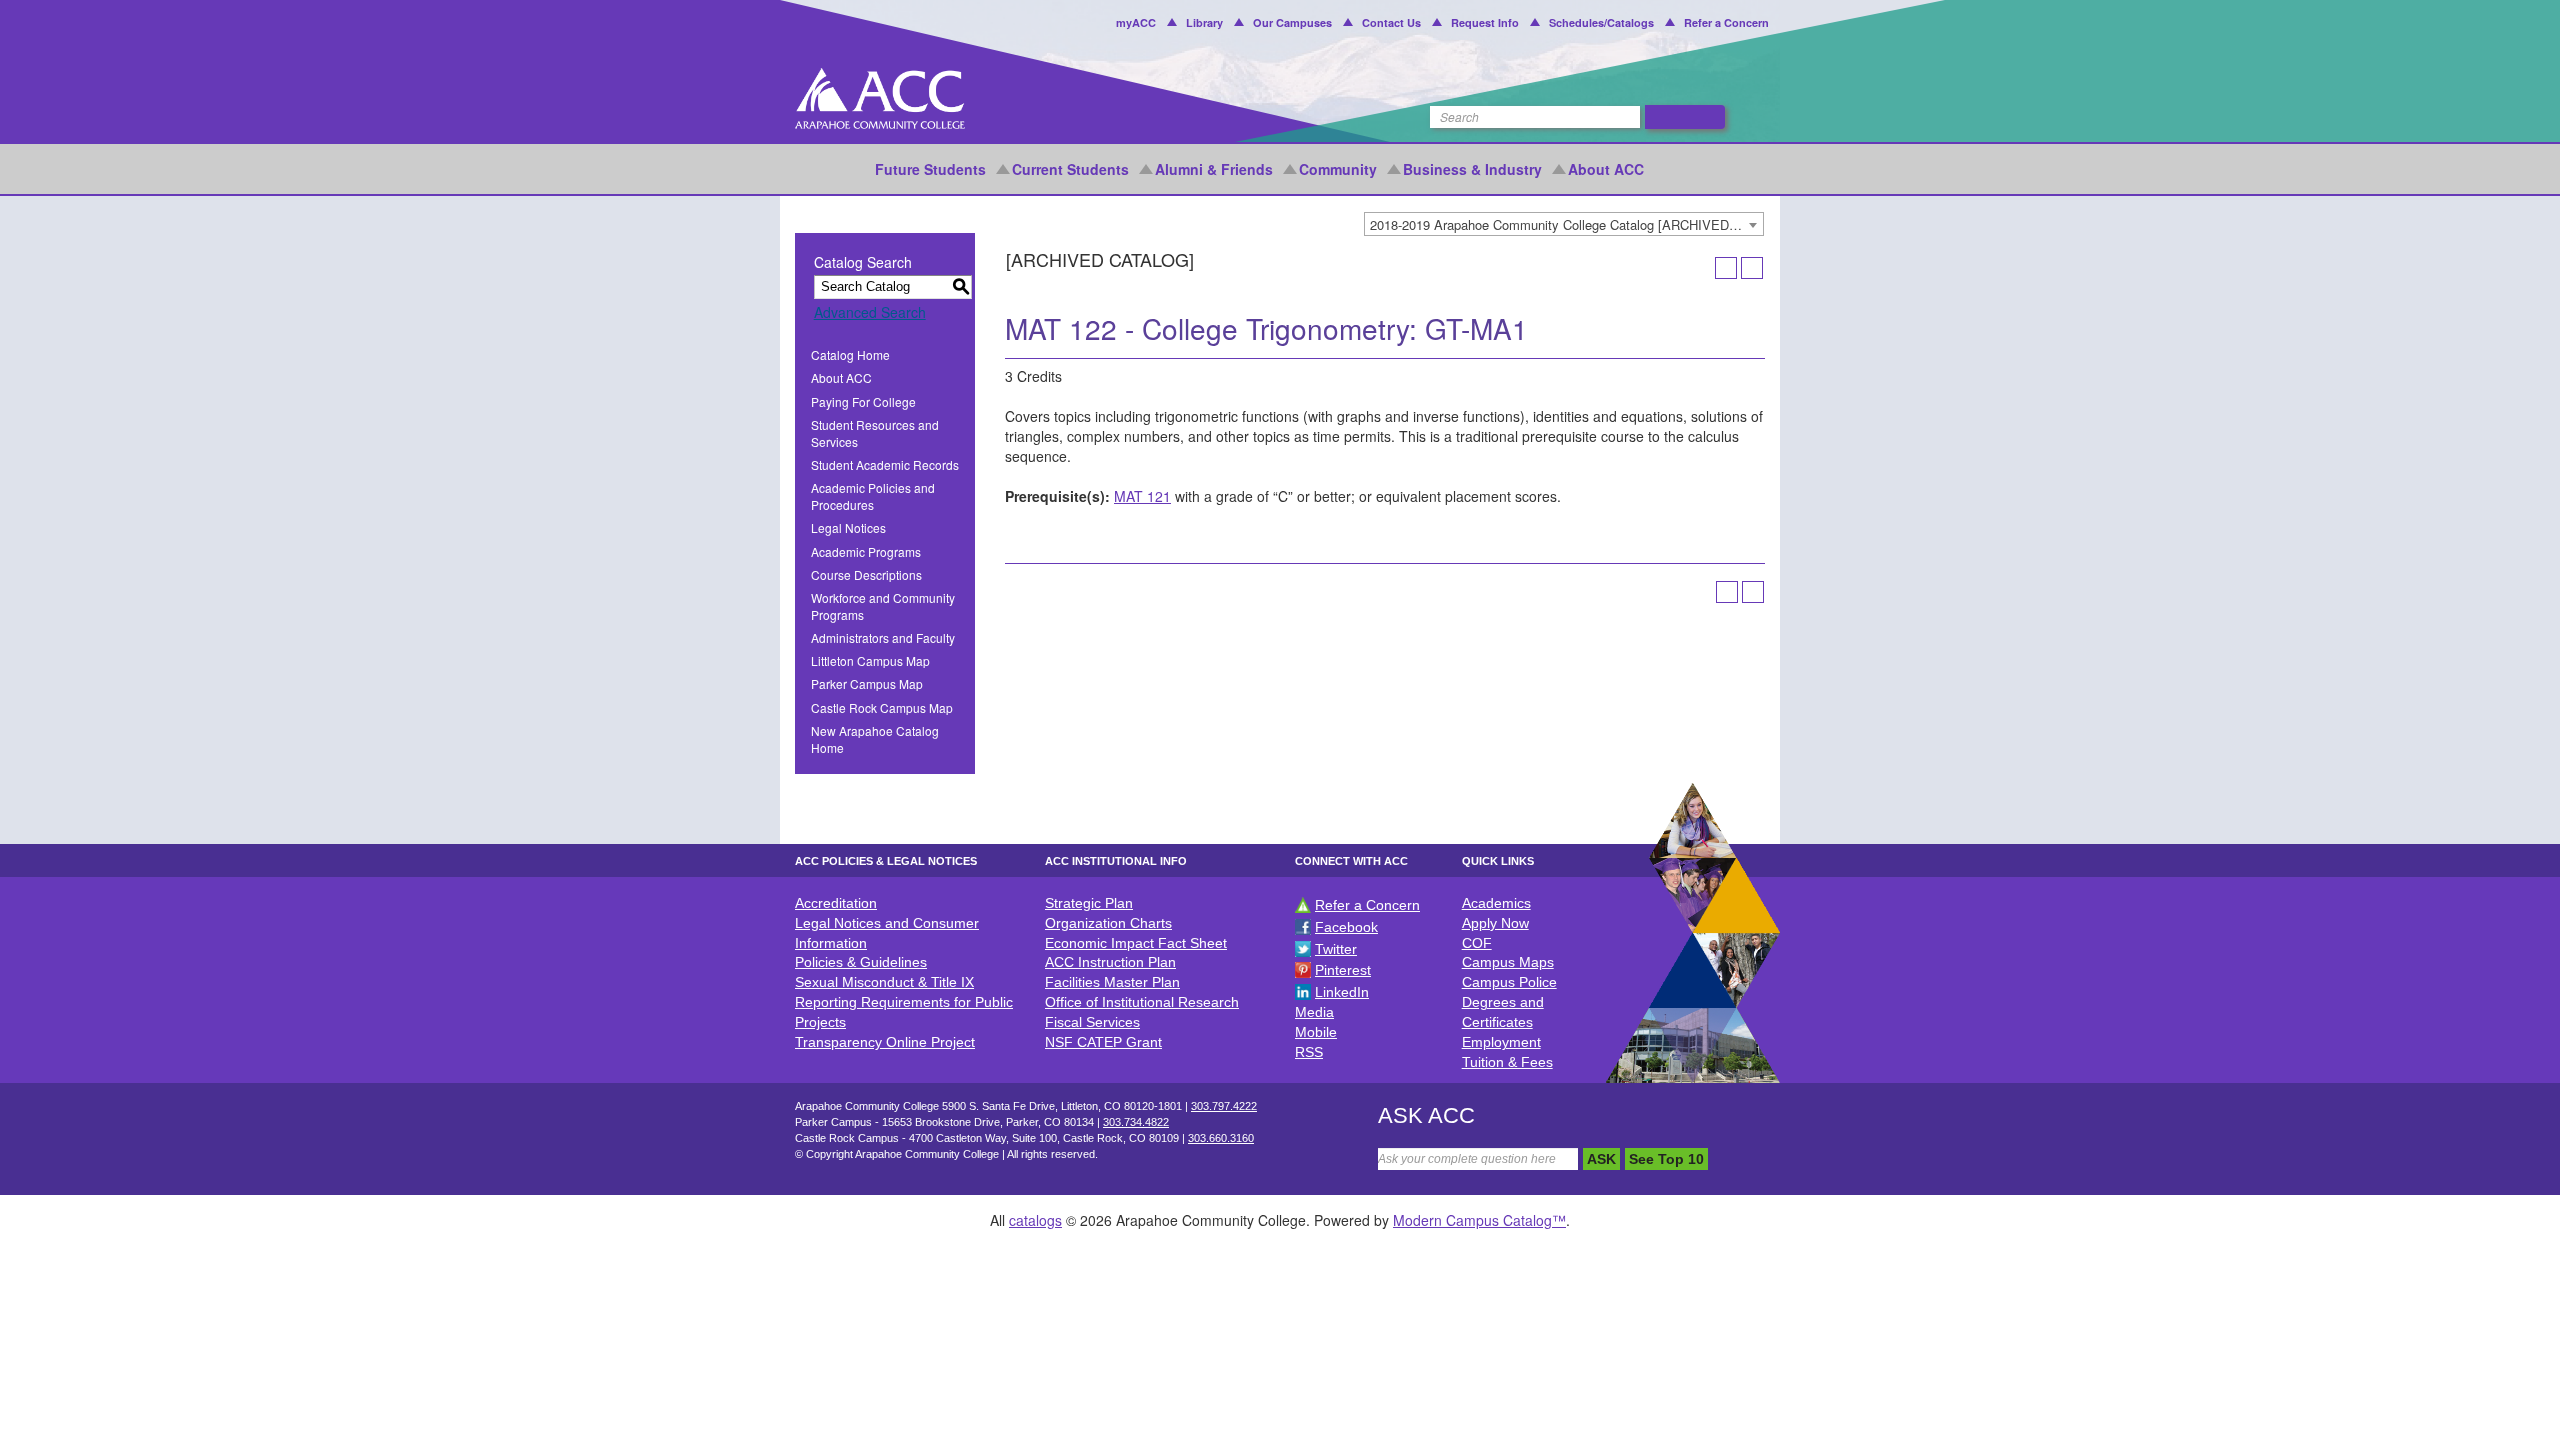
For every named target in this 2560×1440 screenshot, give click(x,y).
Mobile (1316, 1032)
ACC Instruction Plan (1110, 962)
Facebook (1346, 927)
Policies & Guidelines (861, 962)
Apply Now (1495, 923)
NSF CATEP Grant (1103, 1042)
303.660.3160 (1221, 1138)
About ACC (1606, 169)
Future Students (930, 169)
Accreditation (836, 903)
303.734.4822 (1136, 1122)
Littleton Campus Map (870, 660)
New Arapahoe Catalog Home (875, 739)
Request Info (1485, 22)
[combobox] (1564, 224)
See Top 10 (1666, 1159)
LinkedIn (1342, 992)
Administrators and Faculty (883, 637)
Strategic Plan (1089, 903)
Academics (1496, 903)
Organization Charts (1108, 923)
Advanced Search (870, 312)
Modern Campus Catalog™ (1479, 1220)
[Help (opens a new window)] (1752, 268)
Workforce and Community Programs (883, 606)
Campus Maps (1508, 962)
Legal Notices (848, 527)
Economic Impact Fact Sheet (1136, 943)
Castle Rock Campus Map (882, 707)
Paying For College (863, 401)
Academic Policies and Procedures (873, 496)
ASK (1601, 1159)
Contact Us (1391, 22)
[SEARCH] (1685, 117)
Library (1204, 22)
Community (1338, 169)
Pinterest (1343, 970)
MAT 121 (1142, 496)
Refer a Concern (1726, 22)
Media (1314, 1012)
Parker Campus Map (867, 683)
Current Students (1070, 169)
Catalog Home (850, 354)
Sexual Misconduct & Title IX (884, 982)
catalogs (1035, 1220)
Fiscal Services (1092, 1022)
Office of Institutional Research (1142, 1002)
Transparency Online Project (885, 1042)
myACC (1136, 22)
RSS (1309, 1052)
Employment (1501, 1042)
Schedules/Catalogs (1601, 22)
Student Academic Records (885, 464)
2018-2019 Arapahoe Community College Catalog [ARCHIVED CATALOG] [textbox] (1566, 224)
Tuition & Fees (1507, 1062)
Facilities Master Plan (1112, 982)
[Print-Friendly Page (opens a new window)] (1726, 268)
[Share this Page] (1700, 268)
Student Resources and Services (875, 433)
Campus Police (1509, 982)
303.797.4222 (1224, 1106)
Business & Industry (1472, 169)
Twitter (1336, 949)
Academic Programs (866, 551)
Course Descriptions (866, 574)
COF (1477, 943)
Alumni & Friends (1214, 169)
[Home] (880, 98)
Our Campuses (1292, 22)
